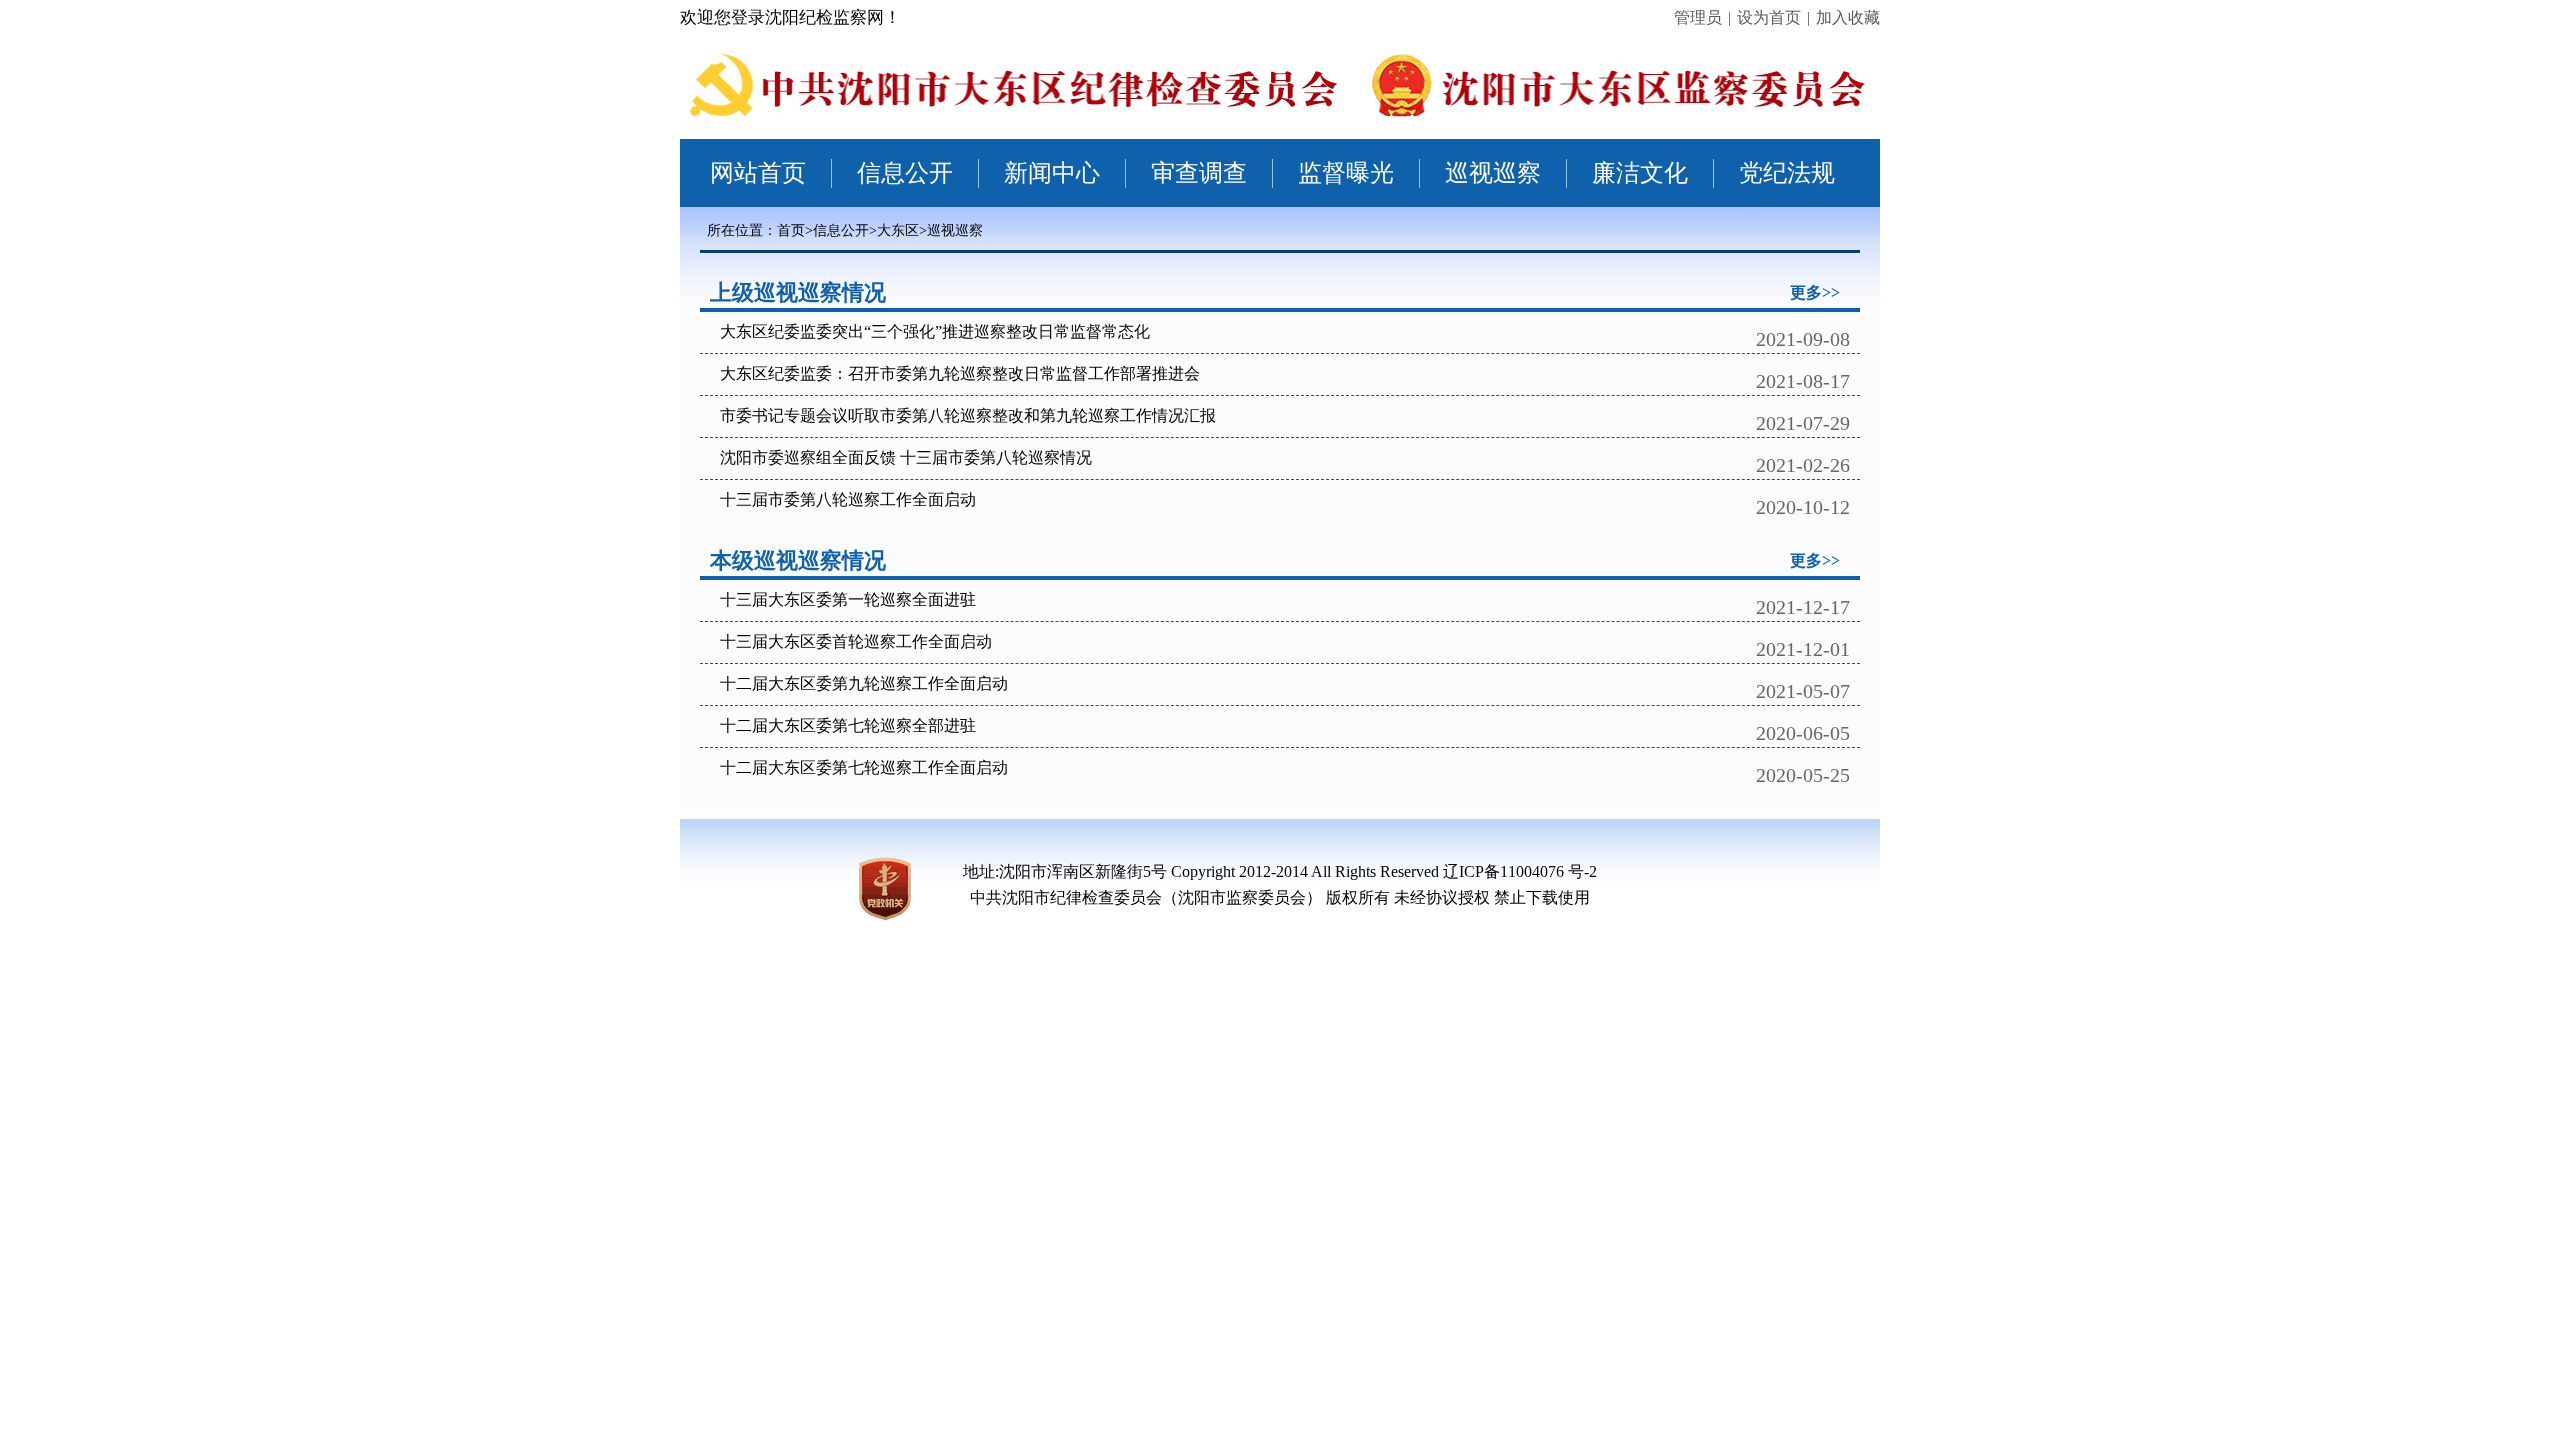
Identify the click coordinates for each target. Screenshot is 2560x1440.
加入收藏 (1848, 17)
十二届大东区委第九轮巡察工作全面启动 (864, 683)
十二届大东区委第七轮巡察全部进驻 (848, 725)
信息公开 (905, 173)
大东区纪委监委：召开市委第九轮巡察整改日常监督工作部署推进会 (960, 373)
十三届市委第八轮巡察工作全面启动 (848, 499)
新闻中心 (1052, 173)
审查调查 (1199, 173)
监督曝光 (1346, 173)
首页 (791, 230)
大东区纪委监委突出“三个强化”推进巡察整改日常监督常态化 (935, 331)
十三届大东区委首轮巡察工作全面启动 (856, 641)
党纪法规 (1787, 173)
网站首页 (758, 173)
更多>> (1815, 292)
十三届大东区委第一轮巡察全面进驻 (848, 599)
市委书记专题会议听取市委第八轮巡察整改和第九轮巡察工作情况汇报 (968, 415)
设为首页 (1769, 17)
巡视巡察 (1493, 173)
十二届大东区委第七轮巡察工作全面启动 (864, 767)
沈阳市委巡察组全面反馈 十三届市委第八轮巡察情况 (906, 457)
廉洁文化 (1640, 173)
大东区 (898, 230)
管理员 (1698, 17)
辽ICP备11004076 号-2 (1520, 871)
